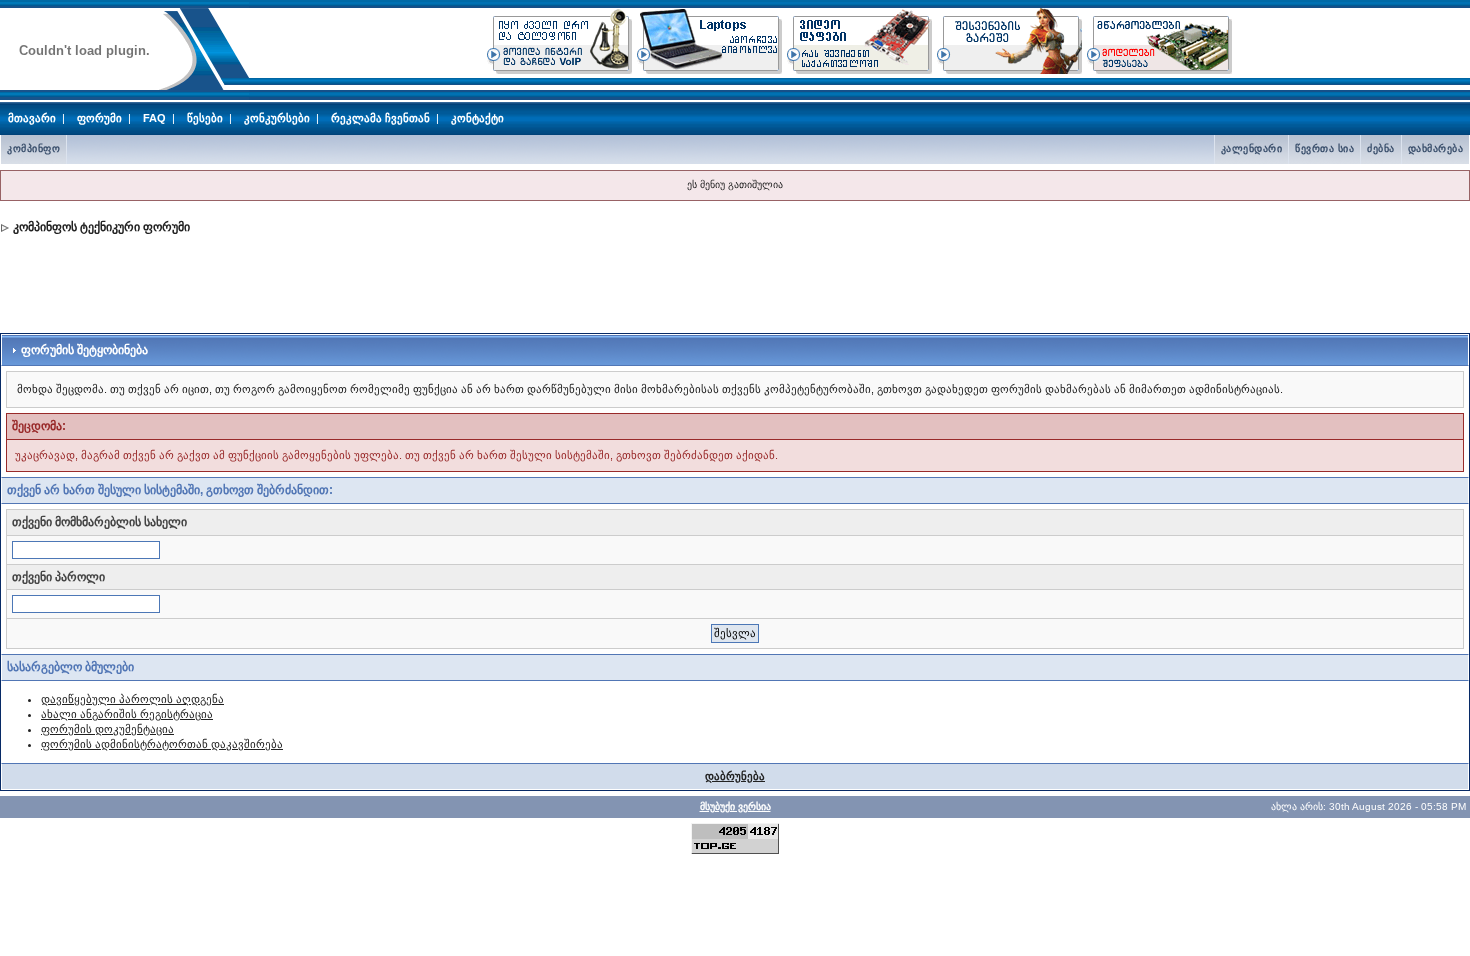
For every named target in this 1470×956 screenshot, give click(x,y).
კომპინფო (33, 148)
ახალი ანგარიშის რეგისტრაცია (127, 714)
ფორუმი (99, 118)
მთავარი (32, 118)
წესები (205, 118)
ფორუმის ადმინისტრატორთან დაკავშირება (162, 744)
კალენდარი (1252, 148)
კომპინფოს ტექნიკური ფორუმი (101, 227)
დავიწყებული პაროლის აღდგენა (132, 699)
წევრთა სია (1324, 148)
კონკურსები (277, 118)
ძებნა (1381, 148)
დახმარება (1436, 148)
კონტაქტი (477, 118)
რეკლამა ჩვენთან (380, 118)
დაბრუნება (735, 776)
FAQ (154, 118)
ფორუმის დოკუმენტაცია (107, 729)
